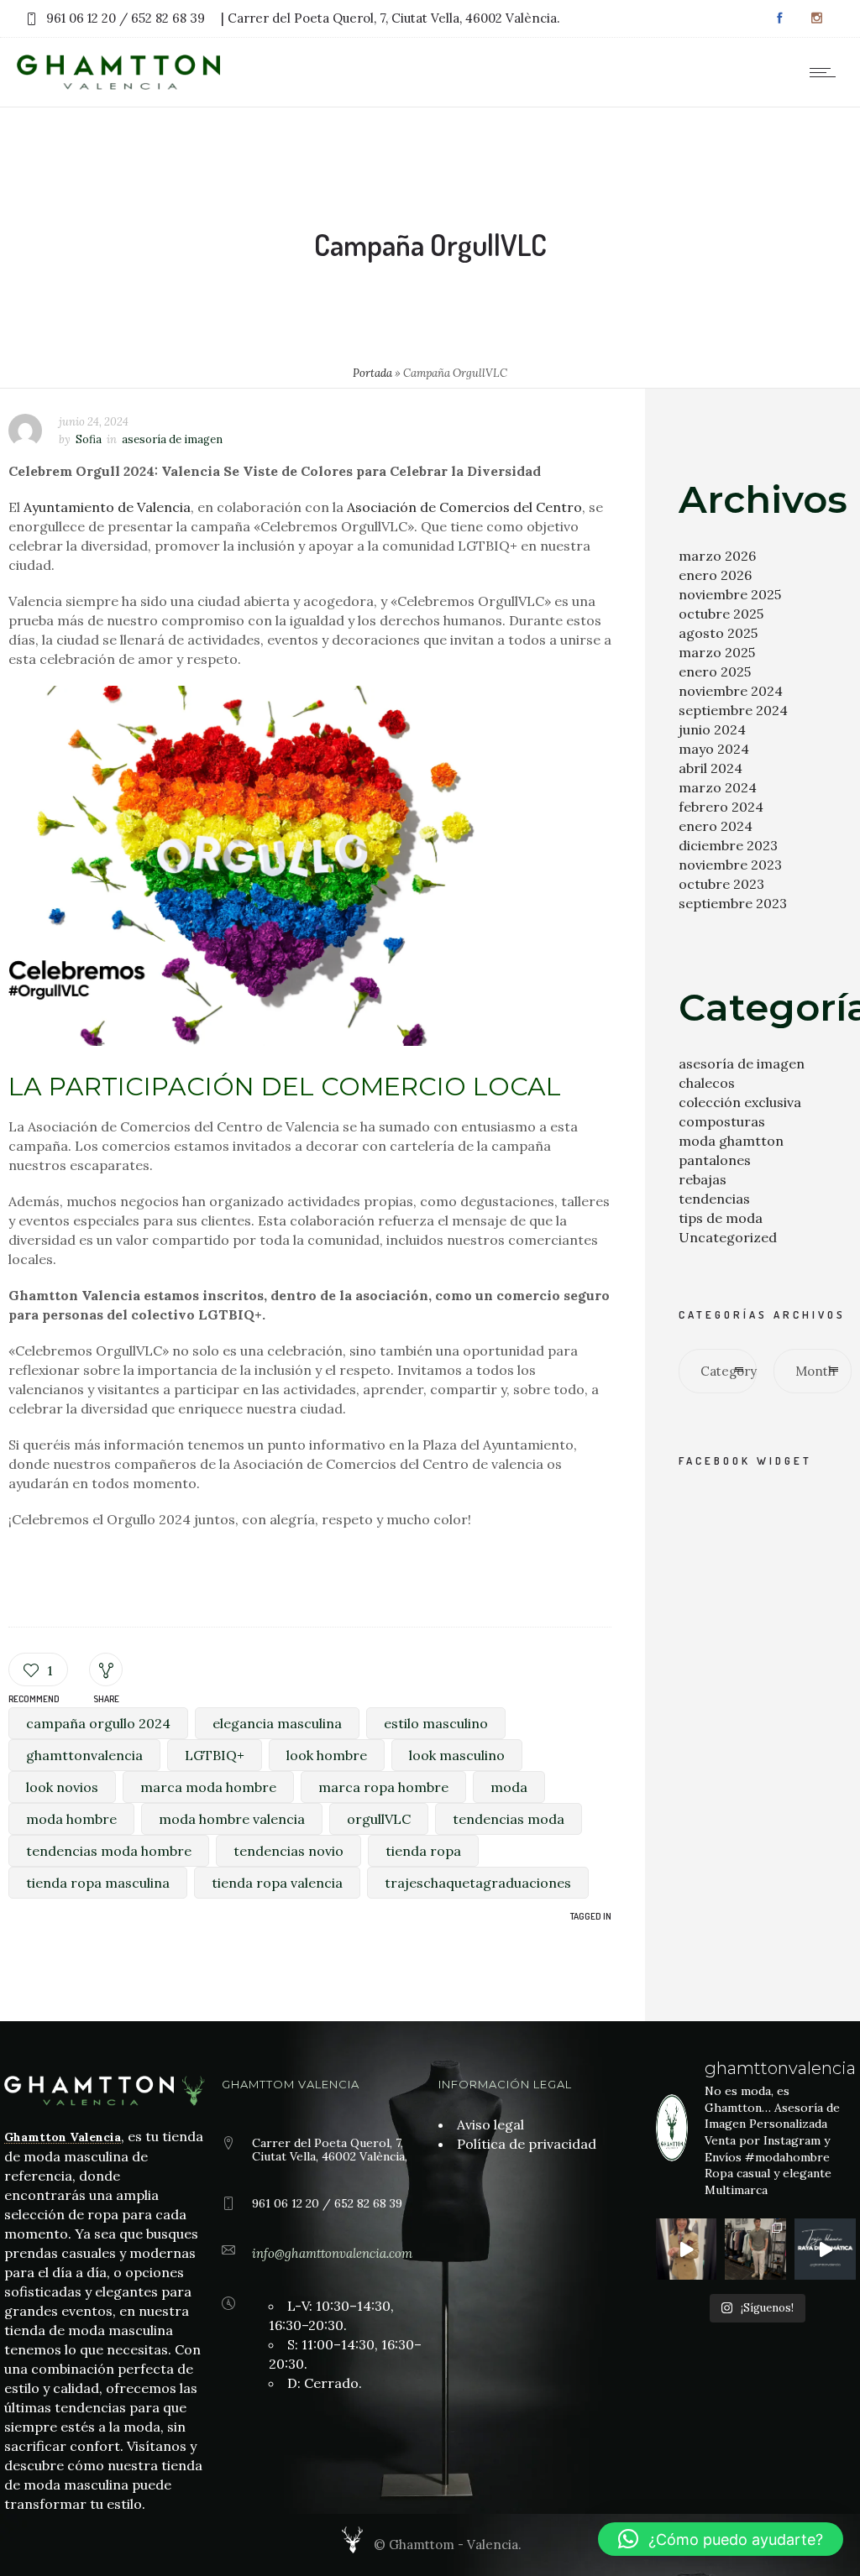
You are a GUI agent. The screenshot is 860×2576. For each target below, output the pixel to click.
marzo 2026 (717, 556)
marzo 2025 (717, 652)
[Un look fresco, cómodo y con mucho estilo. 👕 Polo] (755, 2249)
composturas (722, 1121)
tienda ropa (423, 1851)
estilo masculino (436, 1723)
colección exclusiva (740, 1102)
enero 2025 (715, 671)
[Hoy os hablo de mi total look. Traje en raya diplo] (687, 2249)
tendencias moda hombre (109, 1851)
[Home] (118, 85)
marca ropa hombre (383, 1787)
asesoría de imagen (742, 1063)
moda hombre (71, 1819)
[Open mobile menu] (826, 72)
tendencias (714, 1199)
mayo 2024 (714, 749)
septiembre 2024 (733, 710)
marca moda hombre (208, 1787)
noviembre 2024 (731, 691)
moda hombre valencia (232, 1819)
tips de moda (721, 1218)
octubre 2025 (721, 614)
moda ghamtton (731, 1141)
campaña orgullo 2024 (98, 1723)
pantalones (715, 1160)
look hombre (327, 1755)
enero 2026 (715, 575)
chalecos (707, 1083)
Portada (372, 373)
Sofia (89, 439)
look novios (62, 1787)
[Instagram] (816, 18)
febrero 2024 (721, 807)
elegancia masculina (277, 1723)
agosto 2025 (718, 633)
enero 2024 (716, 826)
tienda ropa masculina (98, 1883)
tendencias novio (288, 1851)
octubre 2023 (721, 884)
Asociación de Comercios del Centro (464, 507)
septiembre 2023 (733, 903)
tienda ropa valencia (277, 1883)
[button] (721, 2539)
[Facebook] (779, 18)
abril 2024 (711, 768)
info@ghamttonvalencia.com (332, 2253)
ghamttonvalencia (84, 1755)
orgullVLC (379, 1819)
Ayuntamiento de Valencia (107, 507)
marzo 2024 (718, 787)
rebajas (703, 1179)
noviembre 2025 (730, 594)
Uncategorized (728, 1237)
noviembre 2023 (730, 865)
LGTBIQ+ (215, 1755)
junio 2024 (712, 729)
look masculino (457, 1755)
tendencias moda (509, 1819)
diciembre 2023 (728, 845)
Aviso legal (490, 2124)
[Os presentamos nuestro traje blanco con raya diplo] (825, 2249)
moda (509, 1787)
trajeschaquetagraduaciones (478, 1883)
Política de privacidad (527, 2144)
